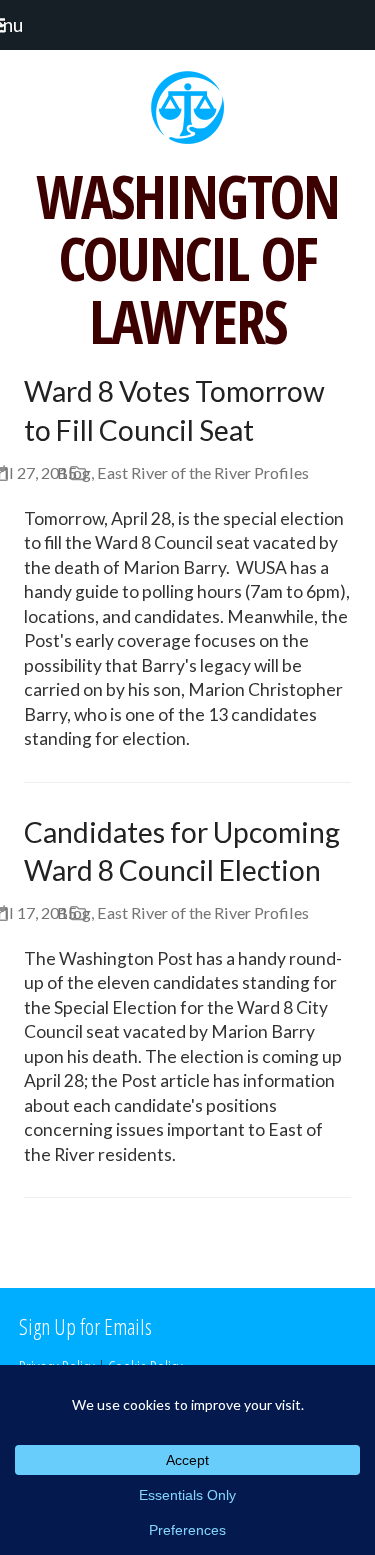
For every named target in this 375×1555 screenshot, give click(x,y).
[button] (21, 24)
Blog (74, 472)
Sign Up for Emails (85, 1326)
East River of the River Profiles (203, 472)
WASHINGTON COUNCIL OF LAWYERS (187, 258)
